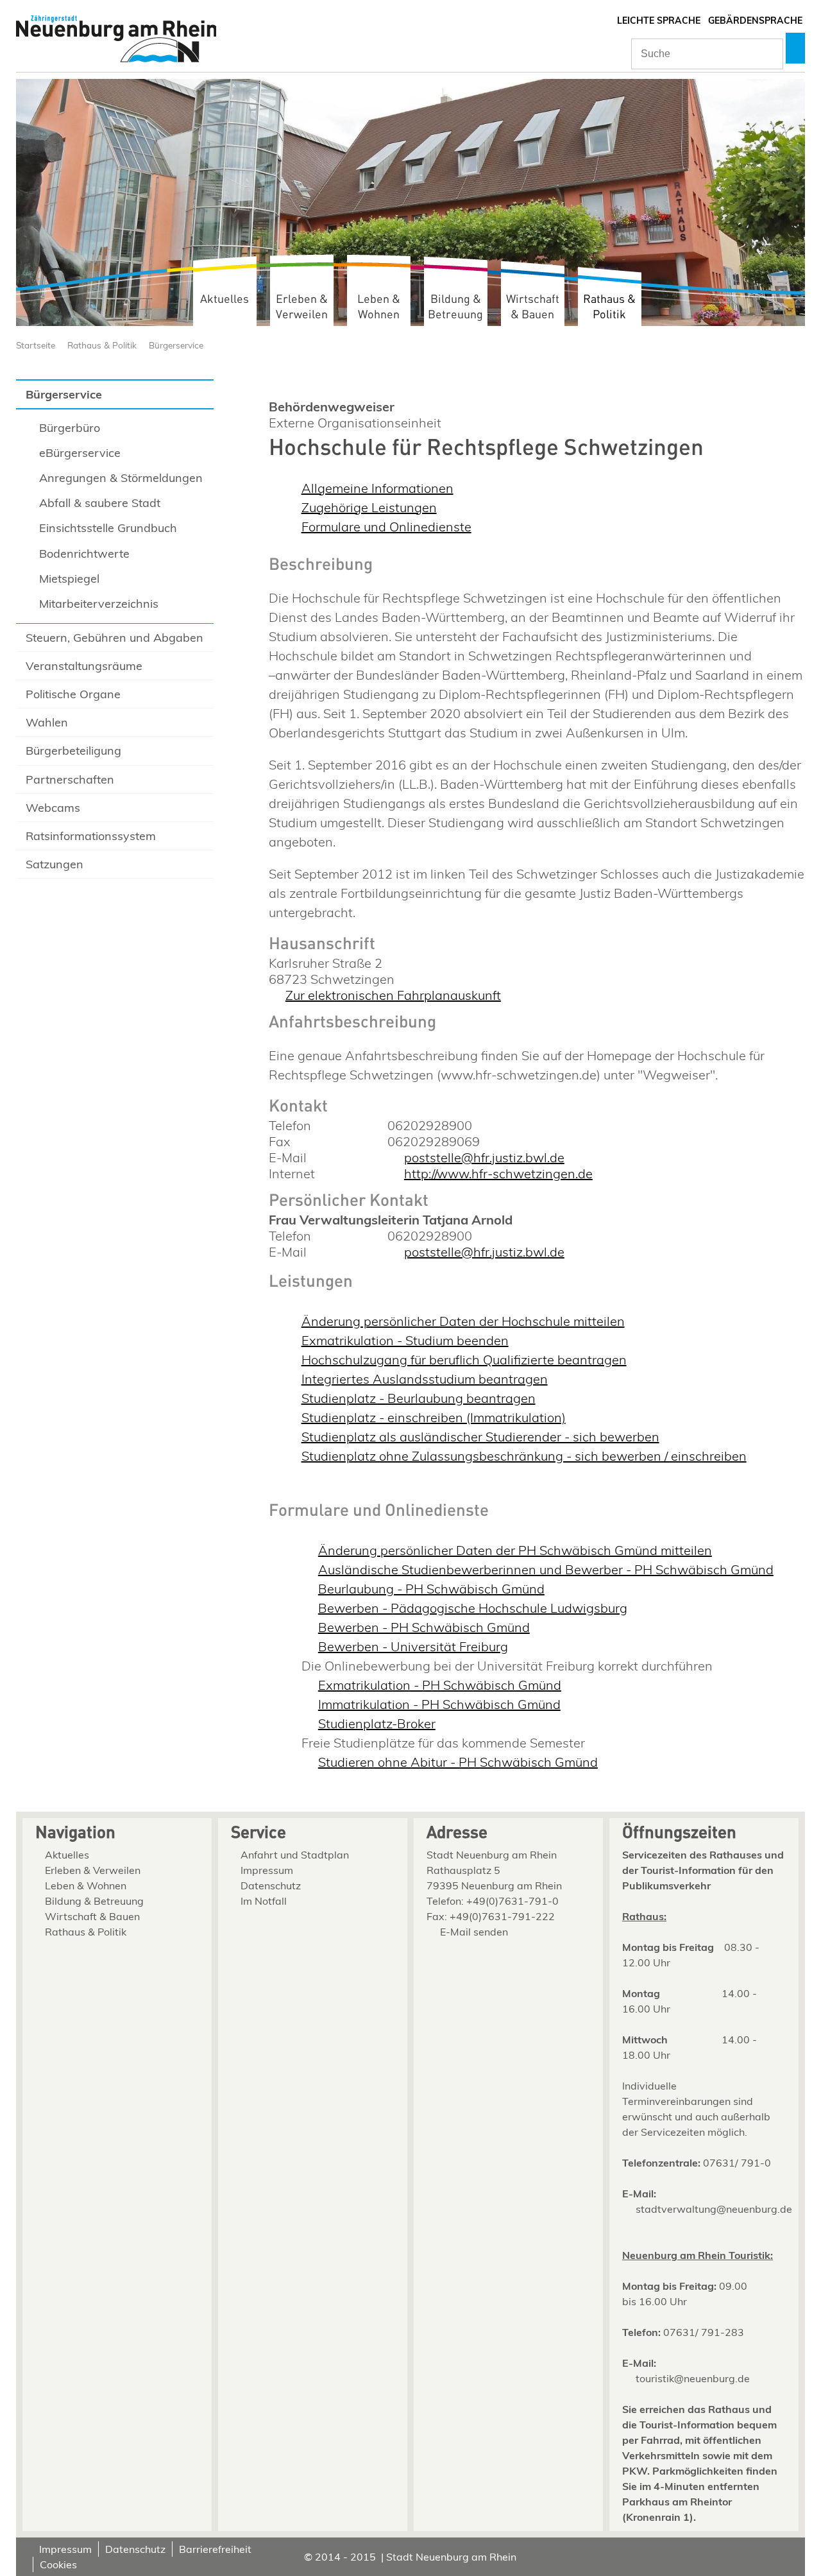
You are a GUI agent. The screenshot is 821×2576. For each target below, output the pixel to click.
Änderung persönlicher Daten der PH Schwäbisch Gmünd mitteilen (515, 1550)
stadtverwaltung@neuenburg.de (714, 2209)
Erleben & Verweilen (302, 307)
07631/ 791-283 (704, 2332)
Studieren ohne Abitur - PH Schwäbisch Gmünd (458, 1762)
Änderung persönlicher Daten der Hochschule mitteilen (463, 1321)
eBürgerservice (80, 453)
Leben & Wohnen (379, 307)
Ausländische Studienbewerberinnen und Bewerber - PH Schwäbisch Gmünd (546, 1569)
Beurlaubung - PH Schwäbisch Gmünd (431, 1589)
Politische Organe (73, 694)
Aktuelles (224, 299)
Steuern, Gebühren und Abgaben (114, 638)
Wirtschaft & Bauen (533, 307)
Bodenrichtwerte (84, 554)
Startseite (36, 345)
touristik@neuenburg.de (693, 2378)
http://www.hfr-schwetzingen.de (498, 1173)
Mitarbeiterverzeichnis (99, 604)
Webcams (53, 808)
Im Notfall (264, 1901)
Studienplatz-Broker (377, 1723)
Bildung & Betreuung (455, 307)
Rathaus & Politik (609, 307)
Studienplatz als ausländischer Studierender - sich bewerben (480, 1437)
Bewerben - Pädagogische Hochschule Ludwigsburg (473, 1608)
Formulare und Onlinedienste (386, 527)
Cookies (58, 2564)
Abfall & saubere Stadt (100, 503)
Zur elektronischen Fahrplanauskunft (393, 995)
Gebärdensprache (755, 21)
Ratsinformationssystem (91, 836)
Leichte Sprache (659, 21)
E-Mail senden (474, 1932)
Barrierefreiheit (215, 2549)
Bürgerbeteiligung (73, 751)
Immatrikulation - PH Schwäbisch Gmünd (439, 1704)
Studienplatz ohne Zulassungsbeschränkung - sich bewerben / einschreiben (524, 1456)
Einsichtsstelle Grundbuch (108, 528)
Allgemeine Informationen (377, 488)
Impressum (267, 1870)
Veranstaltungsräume (84, 666)
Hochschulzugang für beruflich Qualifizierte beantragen (464, 1360)
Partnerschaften (70, 779)
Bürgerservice (176, 345)
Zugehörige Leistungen (369, 507)
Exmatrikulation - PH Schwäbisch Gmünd (440, 1685)
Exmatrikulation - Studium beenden (405, 1340)
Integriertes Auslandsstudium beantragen (425, 1379)
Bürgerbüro (70, 428)
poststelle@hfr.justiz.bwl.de (484, 1157)
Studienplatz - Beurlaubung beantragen (419, 1398)
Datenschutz (271, 1885)
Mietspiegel (69, 579)
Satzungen (55, 864)
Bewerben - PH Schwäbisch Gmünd (424, 1627)
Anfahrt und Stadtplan (295, 1855)
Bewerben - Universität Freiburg (413, 1646)
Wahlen (47, 722)
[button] (795, 48)
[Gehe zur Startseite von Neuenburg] (116, 40)
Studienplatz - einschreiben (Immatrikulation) (434, 1417)
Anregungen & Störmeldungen (121, 478)
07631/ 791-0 (737, 2163)
